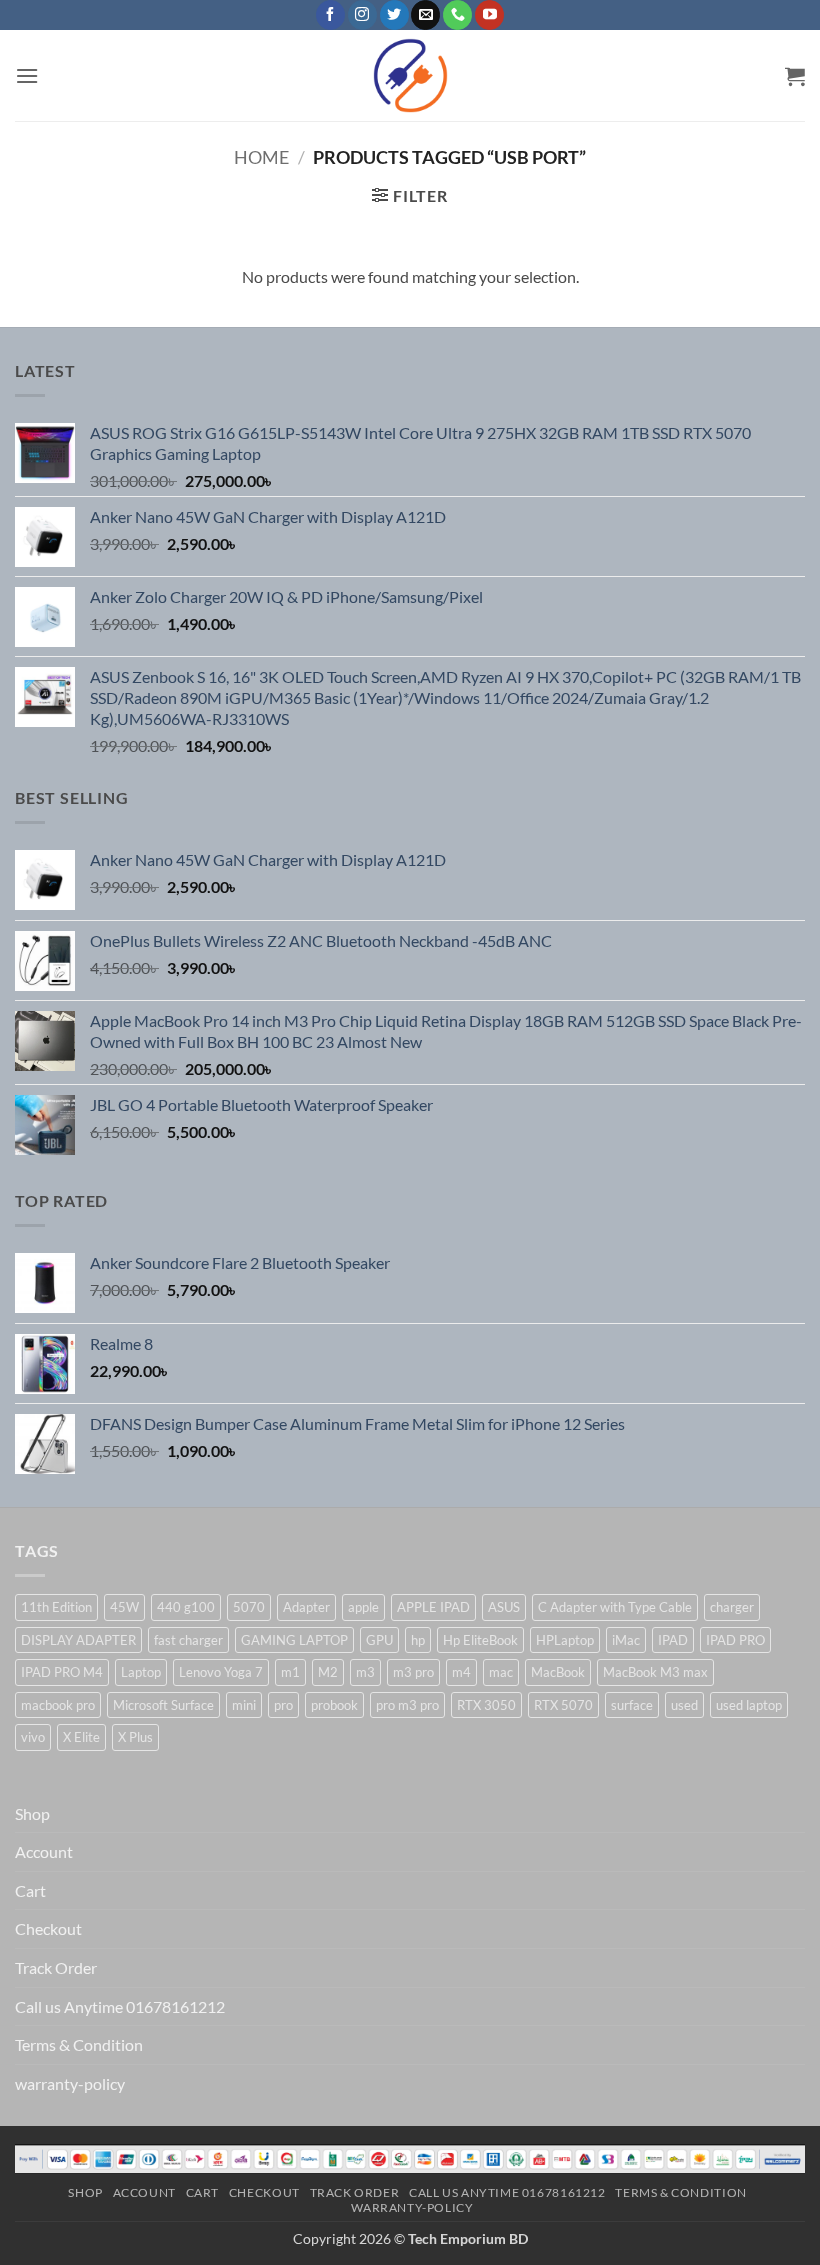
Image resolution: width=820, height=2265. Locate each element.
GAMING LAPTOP (294, 1640)
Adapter (306, 1607)
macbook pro (58, 1705)
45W (124, 1607)
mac (501, 1672)
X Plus (135, 1737)
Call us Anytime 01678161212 (120, 2006)
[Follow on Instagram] (362, 15)
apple (363, 1607)
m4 (461, 1672)
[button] (27, 75)
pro (283, 1705)
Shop (32, 1813)
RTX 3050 (486, 1705)
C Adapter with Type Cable (615, 1607)
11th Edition (56, 1607)
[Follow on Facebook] (330, 15)
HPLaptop (565, 1640)
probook (334, 1705)
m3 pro (413, 1672)
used (684, 1705)
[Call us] (457, 15)
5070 (249, 1607)
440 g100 (186, 1607)
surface (632, 1705)
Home (261, 157)
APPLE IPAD (433, 1607)
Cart (30, 1890)
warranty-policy (70, 2083)
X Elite (81, 1737)
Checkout (48, 1928)
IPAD (673, 1640)
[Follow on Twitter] (394, 15)
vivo (33, 1737)
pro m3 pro (407, 1705)
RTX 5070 (563, 1705)
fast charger (188, 1640)
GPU (379, 1640)
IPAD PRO (735, 1640)
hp (418, 1640)
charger (732, 1607)
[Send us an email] (425, 15)
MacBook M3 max (655, 1672)
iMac (626, 1640)
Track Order (56, 1967)
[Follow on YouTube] (489, 15)
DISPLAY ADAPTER (78, 1640)
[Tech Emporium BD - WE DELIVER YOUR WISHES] (410, 75)
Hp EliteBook (480, 1640)
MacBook (558, 1672)
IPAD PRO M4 (62, 1672)
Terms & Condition (79, 2044)
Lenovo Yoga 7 (221, 1672)
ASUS (504, 1607)
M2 (328, 1672)
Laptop (141, 1672)
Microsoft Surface (163, 1705)
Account (44, 1851)
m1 (290, 1672)
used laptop (749, 1705)
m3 (365, 1672)
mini (244, 1705)
